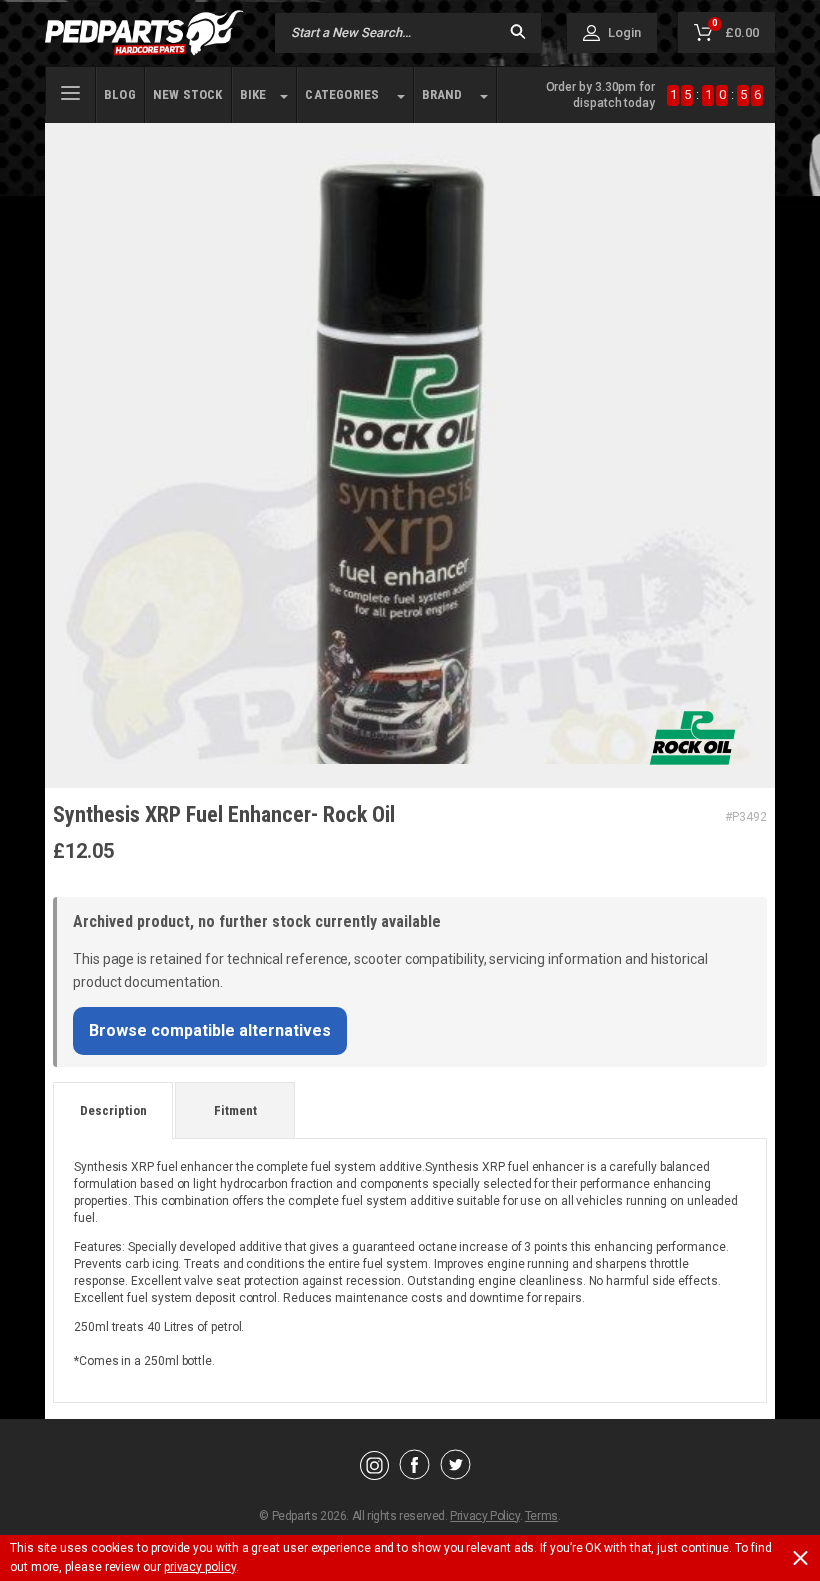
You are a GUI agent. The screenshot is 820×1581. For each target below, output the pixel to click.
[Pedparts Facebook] (414, 1475)
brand (442, 94)
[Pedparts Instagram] (374, 1475)
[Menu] (70, 91)
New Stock (188, 94)
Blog (120, 94)
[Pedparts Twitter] (455, 1475)
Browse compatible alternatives (210, 1030)
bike (253, 94)
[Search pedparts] (518, 33)
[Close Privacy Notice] (800, 1558)
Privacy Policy (484, 1516)
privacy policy (200, 1567)
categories (342, 94)
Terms (541, 1516)
